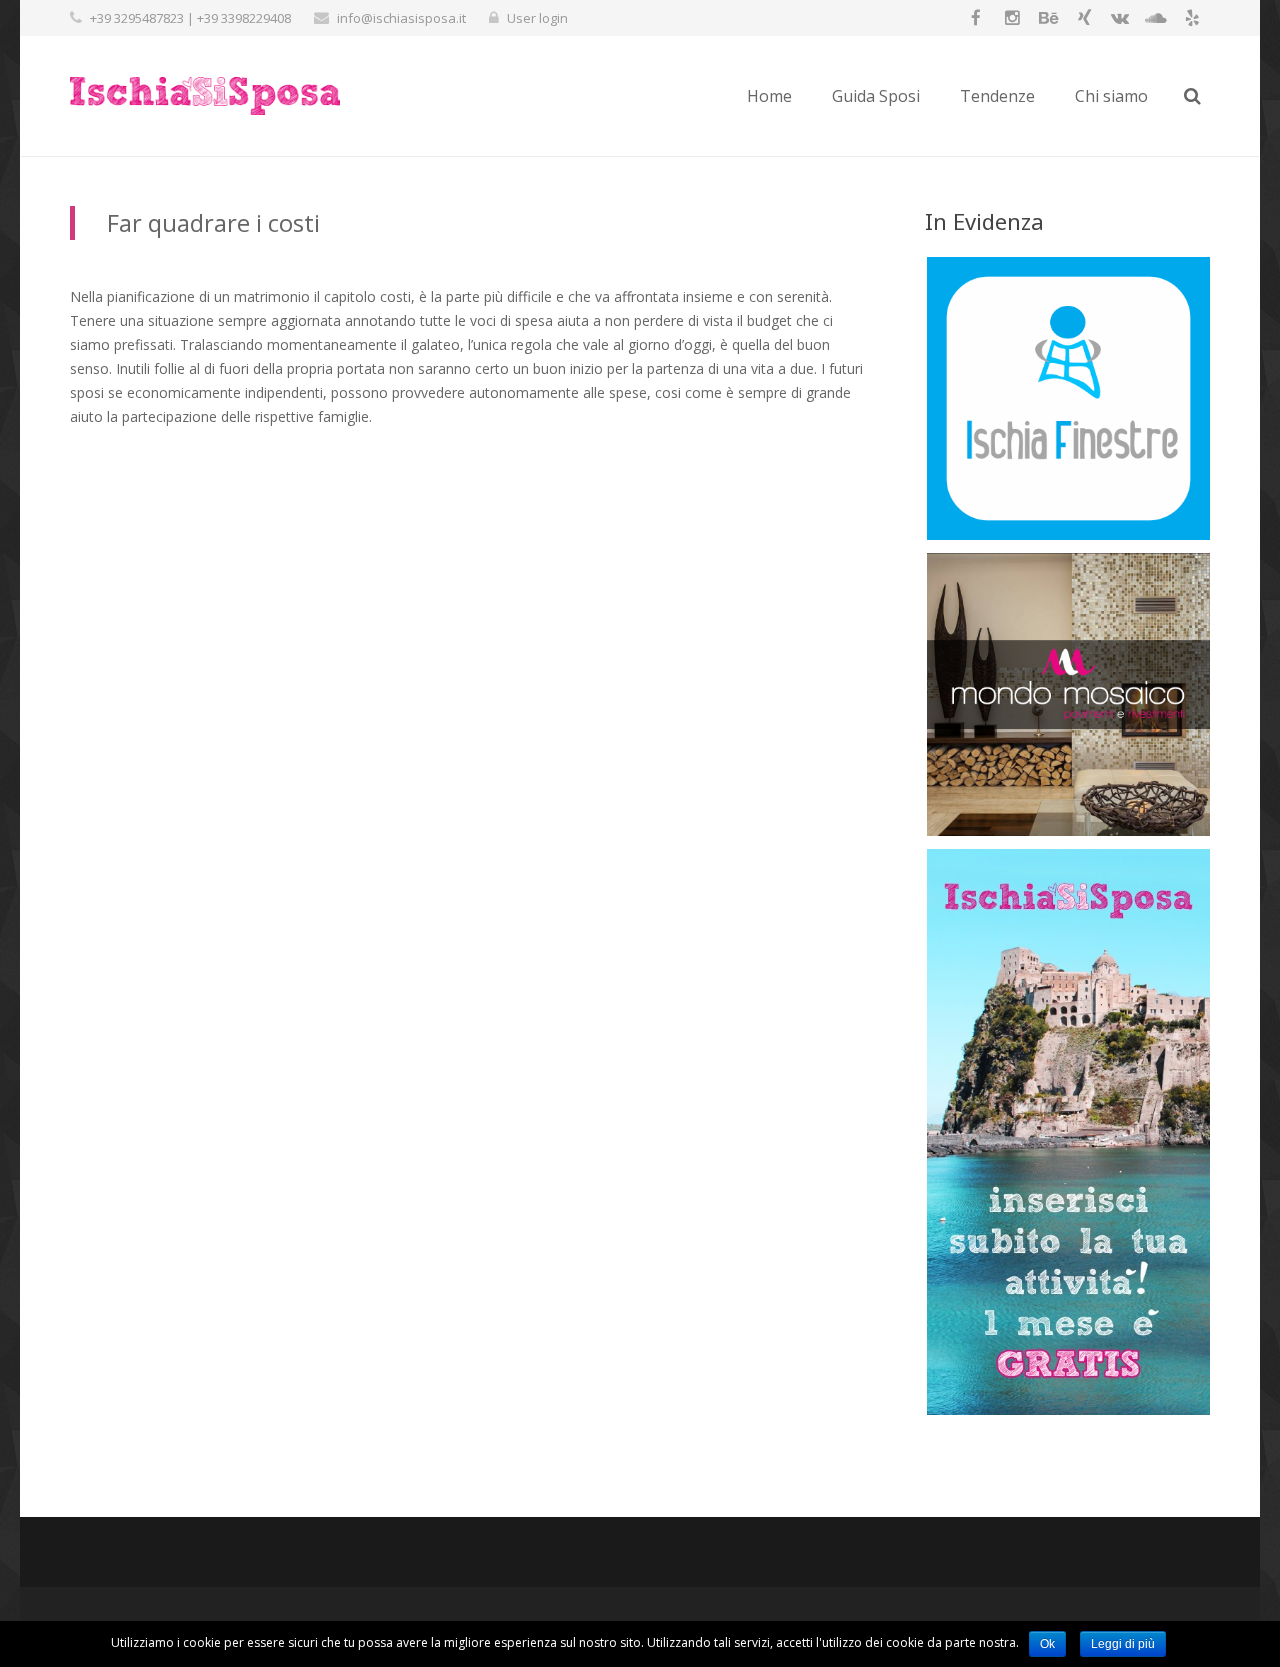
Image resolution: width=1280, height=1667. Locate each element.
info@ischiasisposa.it (401, 18)
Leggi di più (1123, 1644)
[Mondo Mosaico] (1068, 830)
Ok (1047, 1644)
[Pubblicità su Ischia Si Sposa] (1068, 1409)
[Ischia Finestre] (1068, 534)
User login (537, 18)
